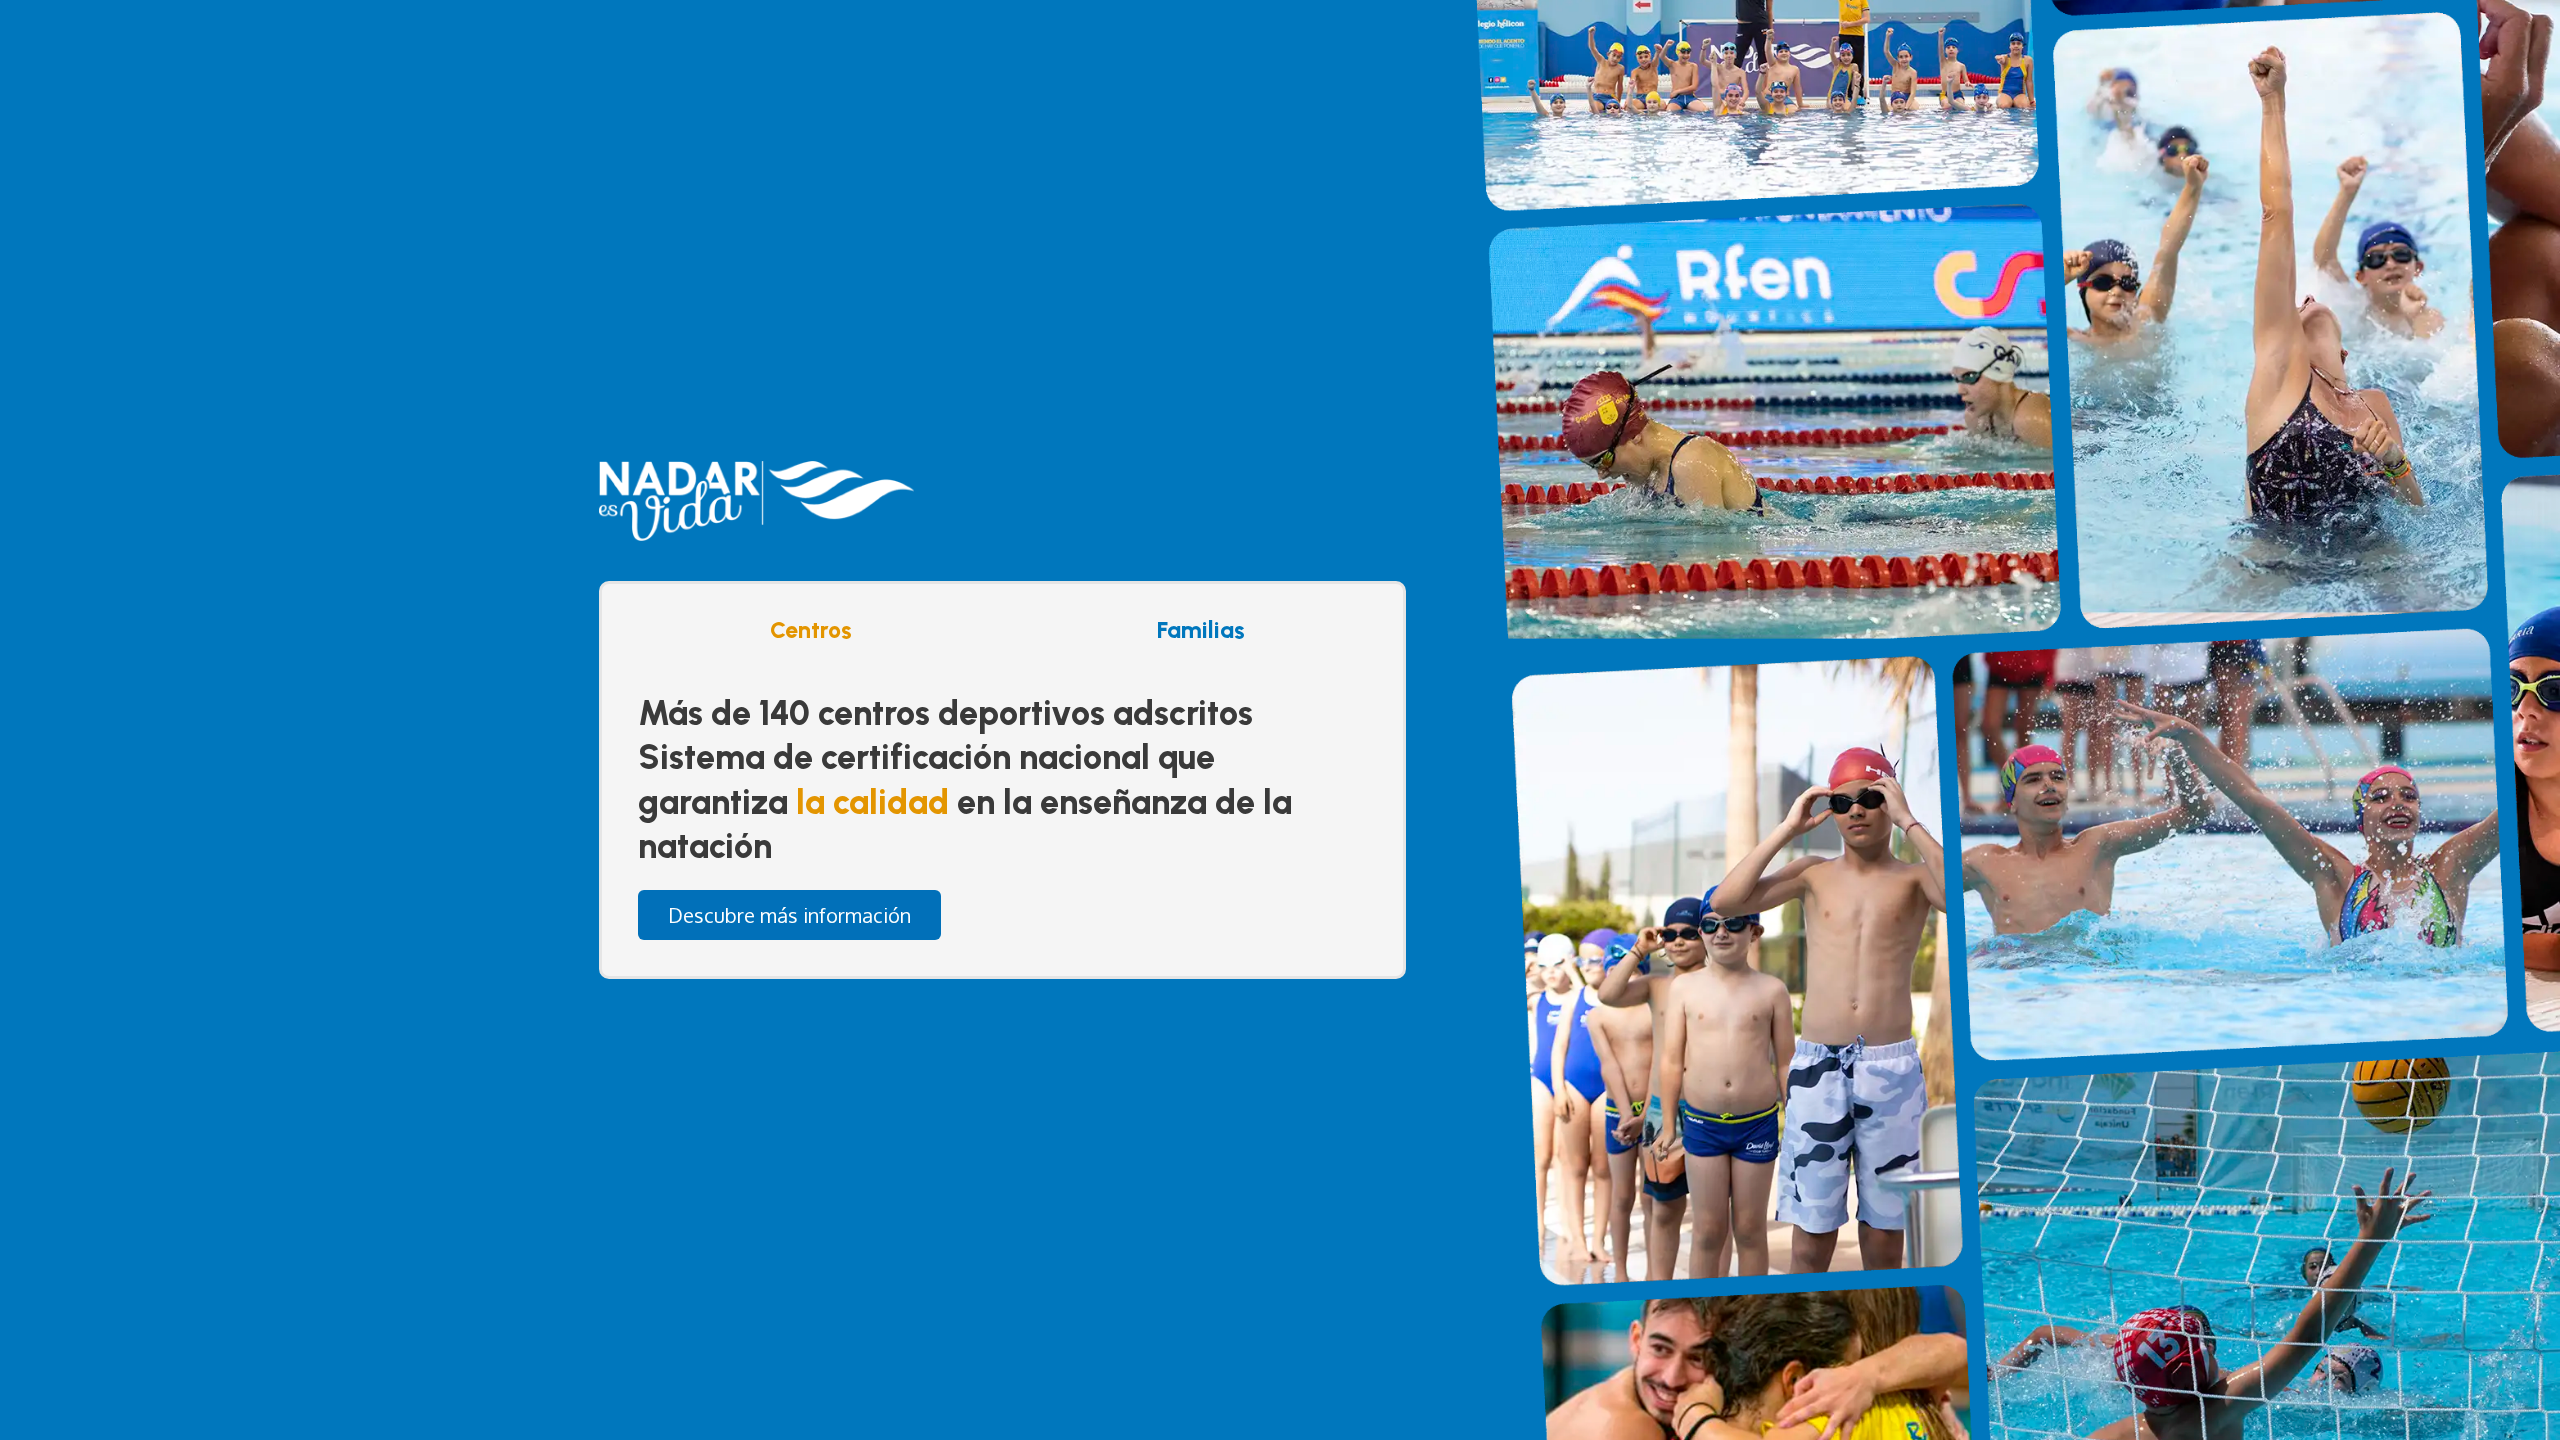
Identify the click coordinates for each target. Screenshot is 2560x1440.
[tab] (805, 630)
